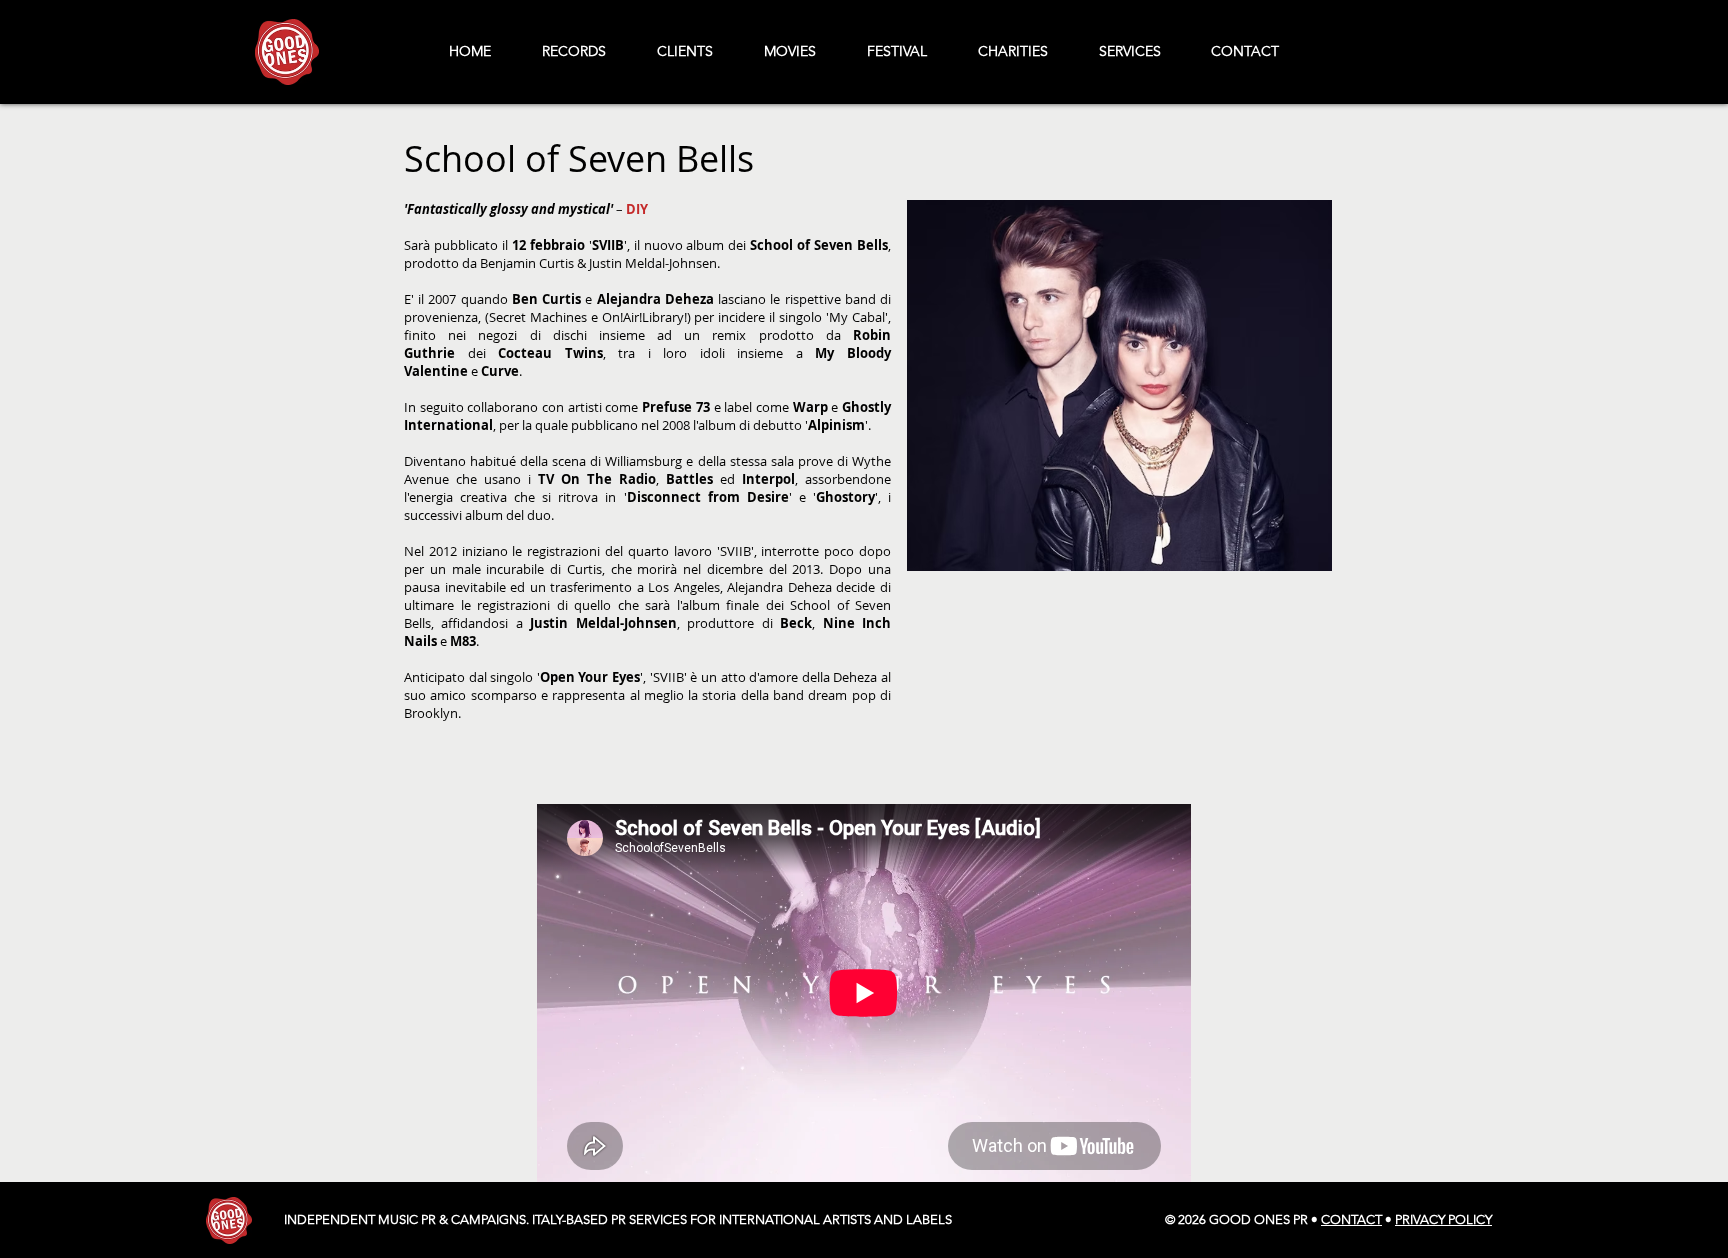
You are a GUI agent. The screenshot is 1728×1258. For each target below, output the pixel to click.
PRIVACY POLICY (1443, 1219)
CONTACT (1351, 1219)
